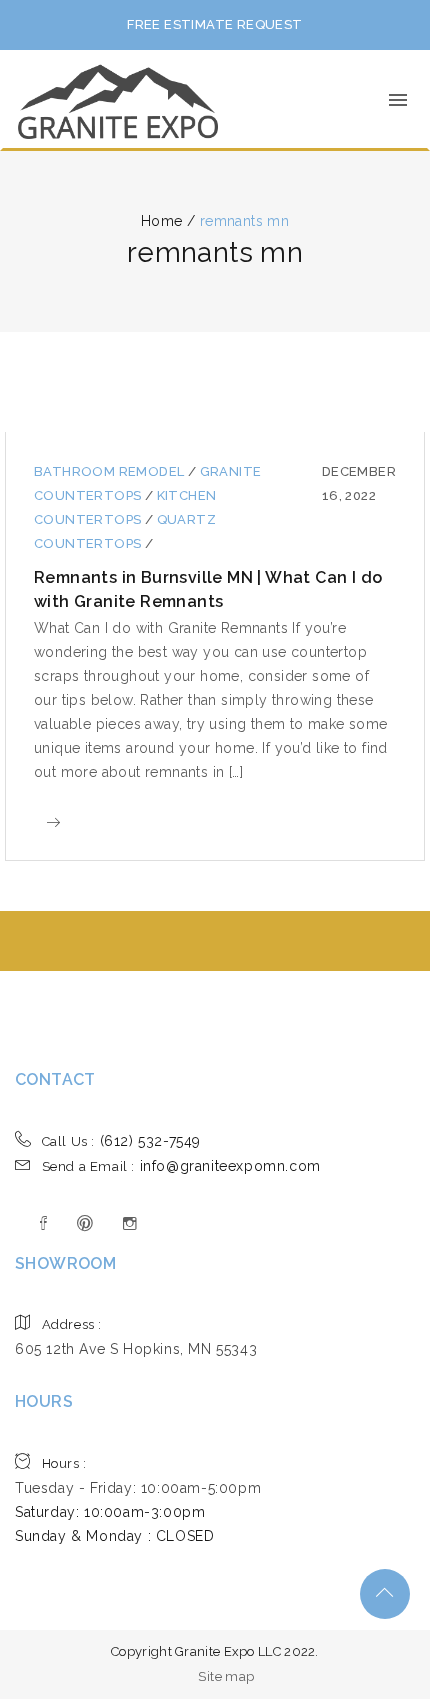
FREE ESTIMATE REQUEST (214, 24)
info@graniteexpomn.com (181, 1166)
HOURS (44, 1401)
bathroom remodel (111, 471)
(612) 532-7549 (121, 1141)
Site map (226, 1676)
